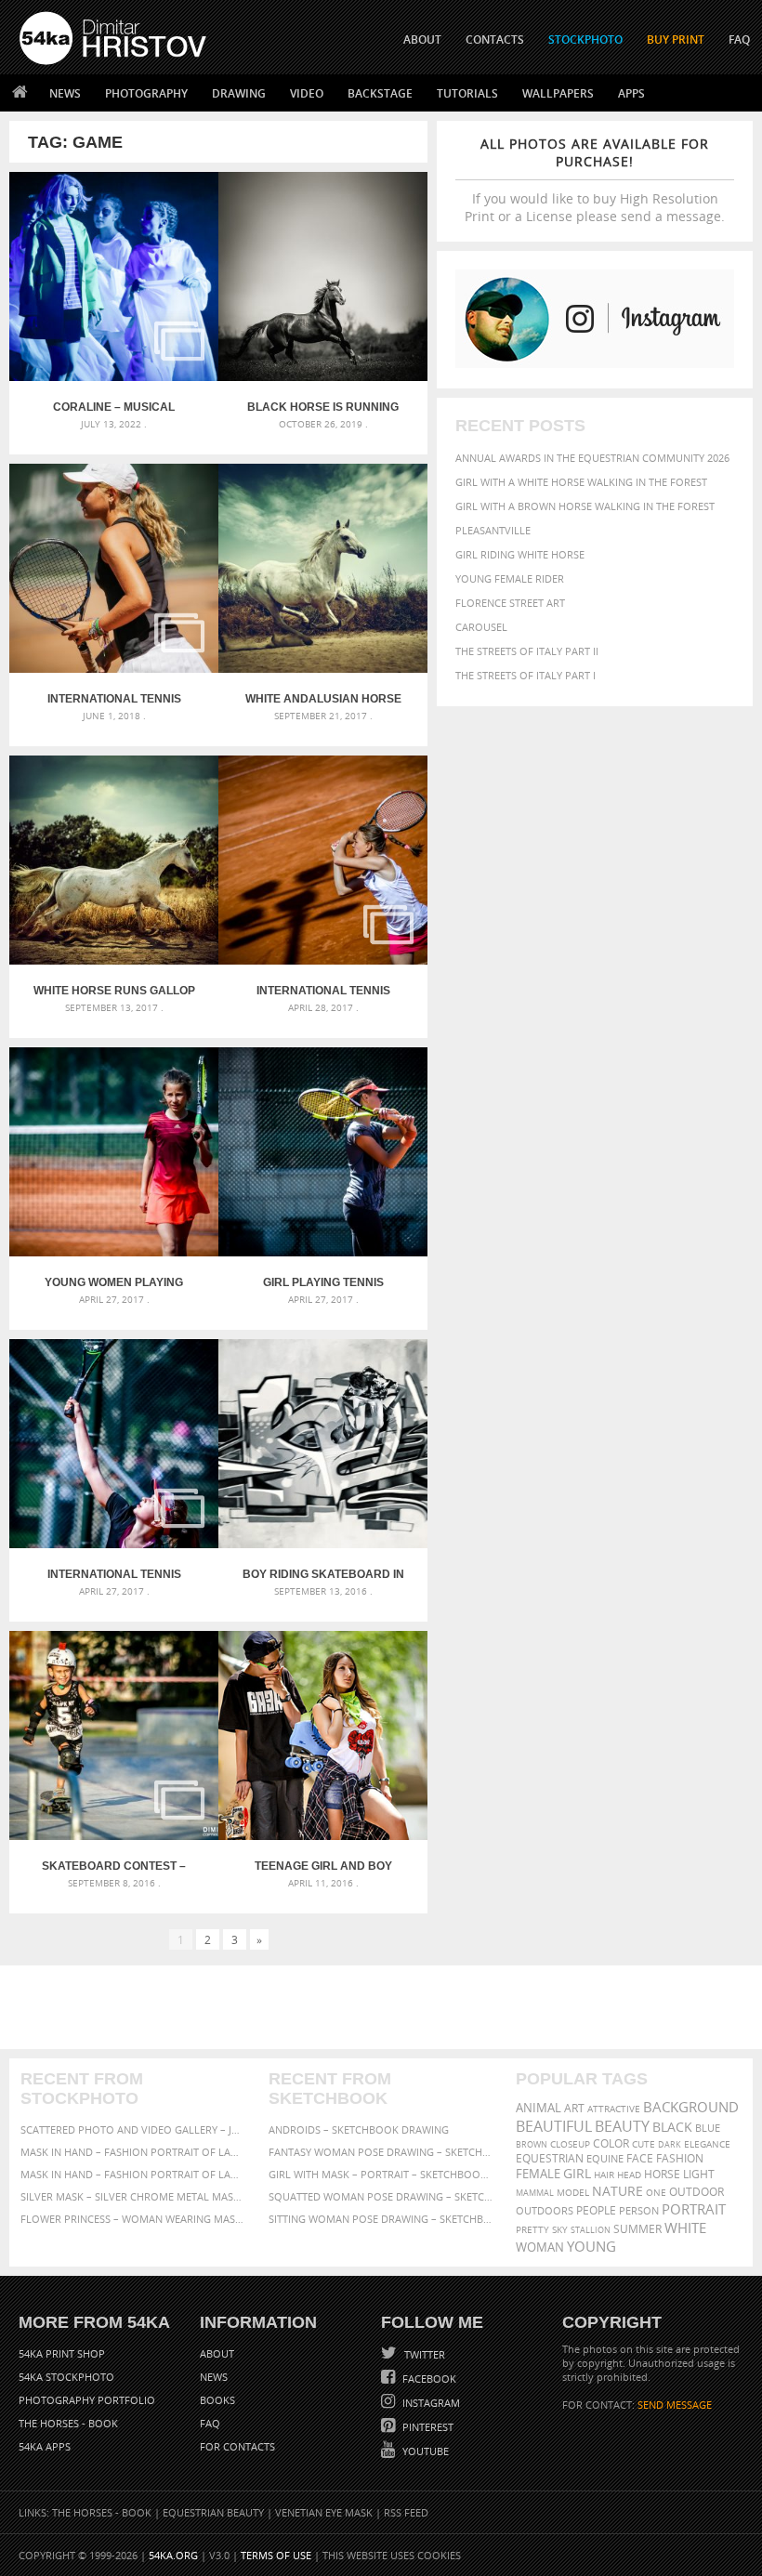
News (65, 93)
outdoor (696, 2192)
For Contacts (237, 2446)
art (574, 2108)
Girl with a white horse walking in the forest (581, 482)
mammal (535, 2193)
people (596, 2210)
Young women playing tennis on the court (114, 1282)
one (656, 2193)
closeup (570, 2144)
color (611, 2143)
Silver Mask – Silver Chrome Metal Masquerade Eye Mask (133, 2196)
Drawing (239, 93)
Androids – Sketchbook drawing (359, 2129)
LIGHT (699, 2174)
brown (532, 2144)
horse (662, 2174)
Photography (146, 93)
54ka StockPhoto (66, 2377)
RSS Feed (406, 2512)
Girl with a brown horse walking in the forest (585, 506)
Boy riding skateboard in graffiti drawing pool (323, 1574)
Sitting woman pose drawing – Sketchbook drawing (381, 2219)
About (217, 2353)
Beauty (622, 2126)
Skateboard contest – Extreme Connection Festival (114, 1866)
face (640, 2158)
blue (708, 2128)
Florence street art (510, 603)
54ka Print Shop (62, 2353)
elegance (707, 2144)
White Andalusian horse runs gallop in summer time (323, 699)
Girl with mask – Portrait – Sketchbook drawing (381, 2174)
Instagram (430, 2403)
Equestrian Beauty (213, 2512)
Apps (631, 93)
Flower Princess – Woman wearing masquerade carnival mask (133, 2219)
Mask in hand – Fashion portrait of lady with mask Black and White (133, 2152)
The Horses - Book (68, 2423)
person (639, 2210)
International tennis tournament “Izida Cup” (114, 1574)
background (691, 2107)
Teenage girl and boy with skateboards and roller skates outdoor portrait (323, 1866)
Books (217, 2400)
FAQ (739, 39)
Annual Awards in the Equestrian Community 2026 (592, 458)
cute (644, 2144)
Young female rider (510, 578)
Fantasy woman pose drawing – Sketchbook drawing (381, 2152)
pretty (532, 2229)
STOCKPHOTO (585, 39)
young (591, 2246)
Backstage (380, 93)
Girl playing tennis (323, 1282)
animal (539, 2108)
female (538, 2174)
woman (540, 2247)
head (629, 2175)
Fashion (680, 2158)
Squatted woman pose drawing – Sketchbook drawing (381, 2196)
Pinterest (427, 2427)
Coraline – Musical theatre (114, 407)
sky (560, 2230)
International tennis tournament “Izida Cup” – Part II (323, 991)
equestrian (550, 2158)
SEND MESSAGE (675, 2405)
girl (577, 2174)
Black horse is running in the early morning (323, 407)
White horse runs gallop (114, 991)
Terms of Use (276, 2555)
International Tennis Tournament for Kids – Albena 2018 (114, 699)
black (672, 2127)
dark (670, 2144)
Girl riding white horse (520, 554)
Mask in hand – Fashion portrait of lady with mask (133, 2174)
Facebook (428, 2379)
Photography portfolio (87, 2400)
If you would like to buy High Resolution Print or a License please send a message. (595, 180)
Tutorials (467, 93)
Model (573, 2192)
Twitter (423, 2354)
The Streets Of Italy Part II (527, 651)
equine (605, 2158)
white (685, 2228)
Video (307, 93)
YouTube (424, 2451)
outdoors (545, 2211)
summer (637, 2229)
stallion (591, 2230)
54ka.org (173, 2555)
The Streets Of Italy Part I (526, 675)
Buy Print (676, 39)
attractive (614, 2109)
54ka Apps (45, 2446)
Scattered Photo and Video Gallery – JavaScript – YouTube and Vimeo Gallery (133, 2129)
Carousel (481, 627)
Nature (617, 2191)
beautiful (554, 2126)
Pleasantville (493, 530)
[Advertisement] (385, 2007)
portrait (694, 2209)
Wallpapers (558, 93)
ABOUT (422, 39)
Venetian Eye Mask (324, 2512)
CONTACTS (495, 39)
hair (604, 2175)
